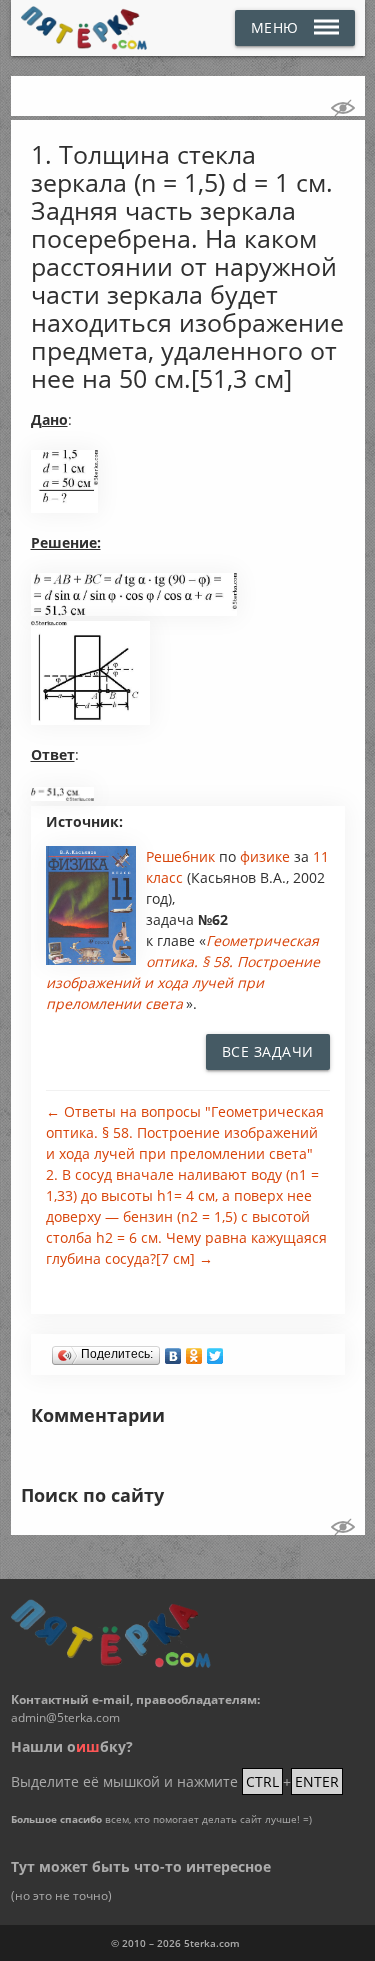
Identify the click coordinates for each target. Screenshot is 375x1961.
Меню (275, 27)
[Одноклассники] (194, 1351)
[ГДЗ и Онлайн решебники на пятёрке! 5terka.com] (84, 28)
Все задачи (268, 1051)
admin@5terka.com (65, 1717)
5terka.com (212, 1943)
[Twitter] (215, 1351)
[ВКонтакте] (173, 1351)
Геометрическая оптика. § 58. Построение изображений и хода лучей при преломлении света (183, 972)
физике (267, 856)
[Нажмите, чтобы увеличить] (65, 508)
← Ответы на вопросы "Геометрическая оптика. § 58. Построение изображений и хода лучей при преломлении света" (185, 1132)
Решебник (182, 856)
